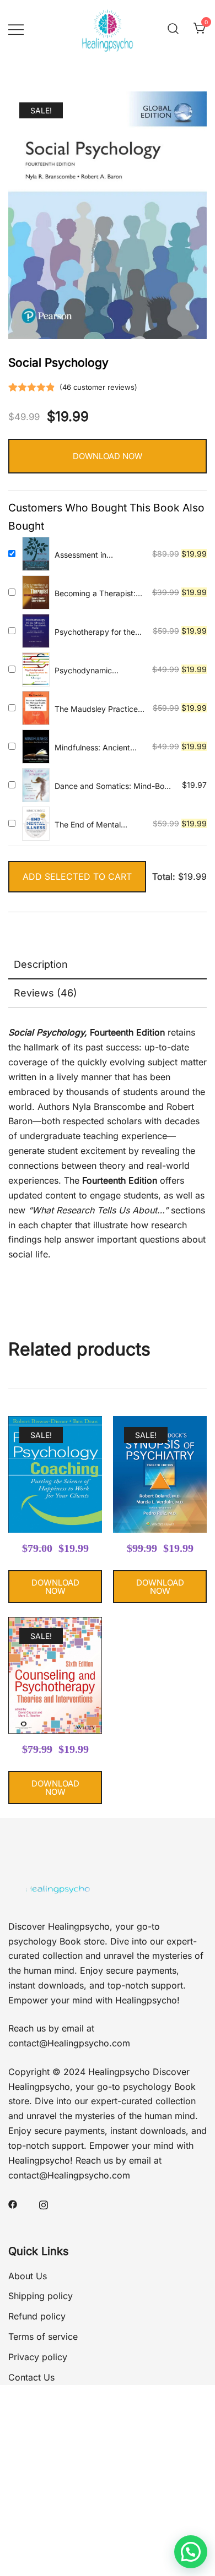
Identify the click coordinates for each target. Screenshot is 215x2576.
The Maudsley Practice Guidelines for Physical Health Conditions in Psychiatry (96, 709)
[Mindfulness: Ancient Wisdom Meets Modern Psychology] (36, 747)
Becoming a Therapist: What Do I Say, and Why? (95, 594)
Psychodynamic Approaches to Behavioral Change (88, 671)
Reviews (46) (45, 993)
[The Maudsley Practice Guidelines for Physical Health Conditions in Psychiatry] (36, 708)
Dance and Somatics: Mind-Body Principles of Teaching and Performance (114, 786)
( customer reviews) (98, 387)
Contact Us (31, 2377)
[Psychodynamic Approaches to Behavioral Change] (36, 669)
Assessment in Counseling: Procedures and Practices (97, 555)
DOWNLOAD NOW (108, 456)
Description (41, 964)
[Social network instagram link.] (44, 2204)
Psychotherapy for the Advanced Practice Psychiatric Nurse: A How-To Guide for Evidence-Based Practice (95, 632)
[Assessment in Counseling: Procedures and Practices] (36, 554)
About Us (28, 2276)
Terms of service (43, 2337)
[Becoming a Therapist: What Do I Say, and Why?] (36, 592)
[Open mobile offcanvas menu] (16, 29)
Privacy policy (38, 2357)
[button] (191, 2552)
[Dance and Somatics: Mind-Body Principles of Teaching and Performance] (36, 785)
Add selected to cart (77, 876)
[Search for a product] (173, 29)
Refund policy (37, 2316)
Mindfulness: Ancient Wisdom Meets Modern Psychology (97, 748)
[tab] (108, 965)
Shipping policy (41, 2296)
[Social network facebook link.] (13, 2204)
